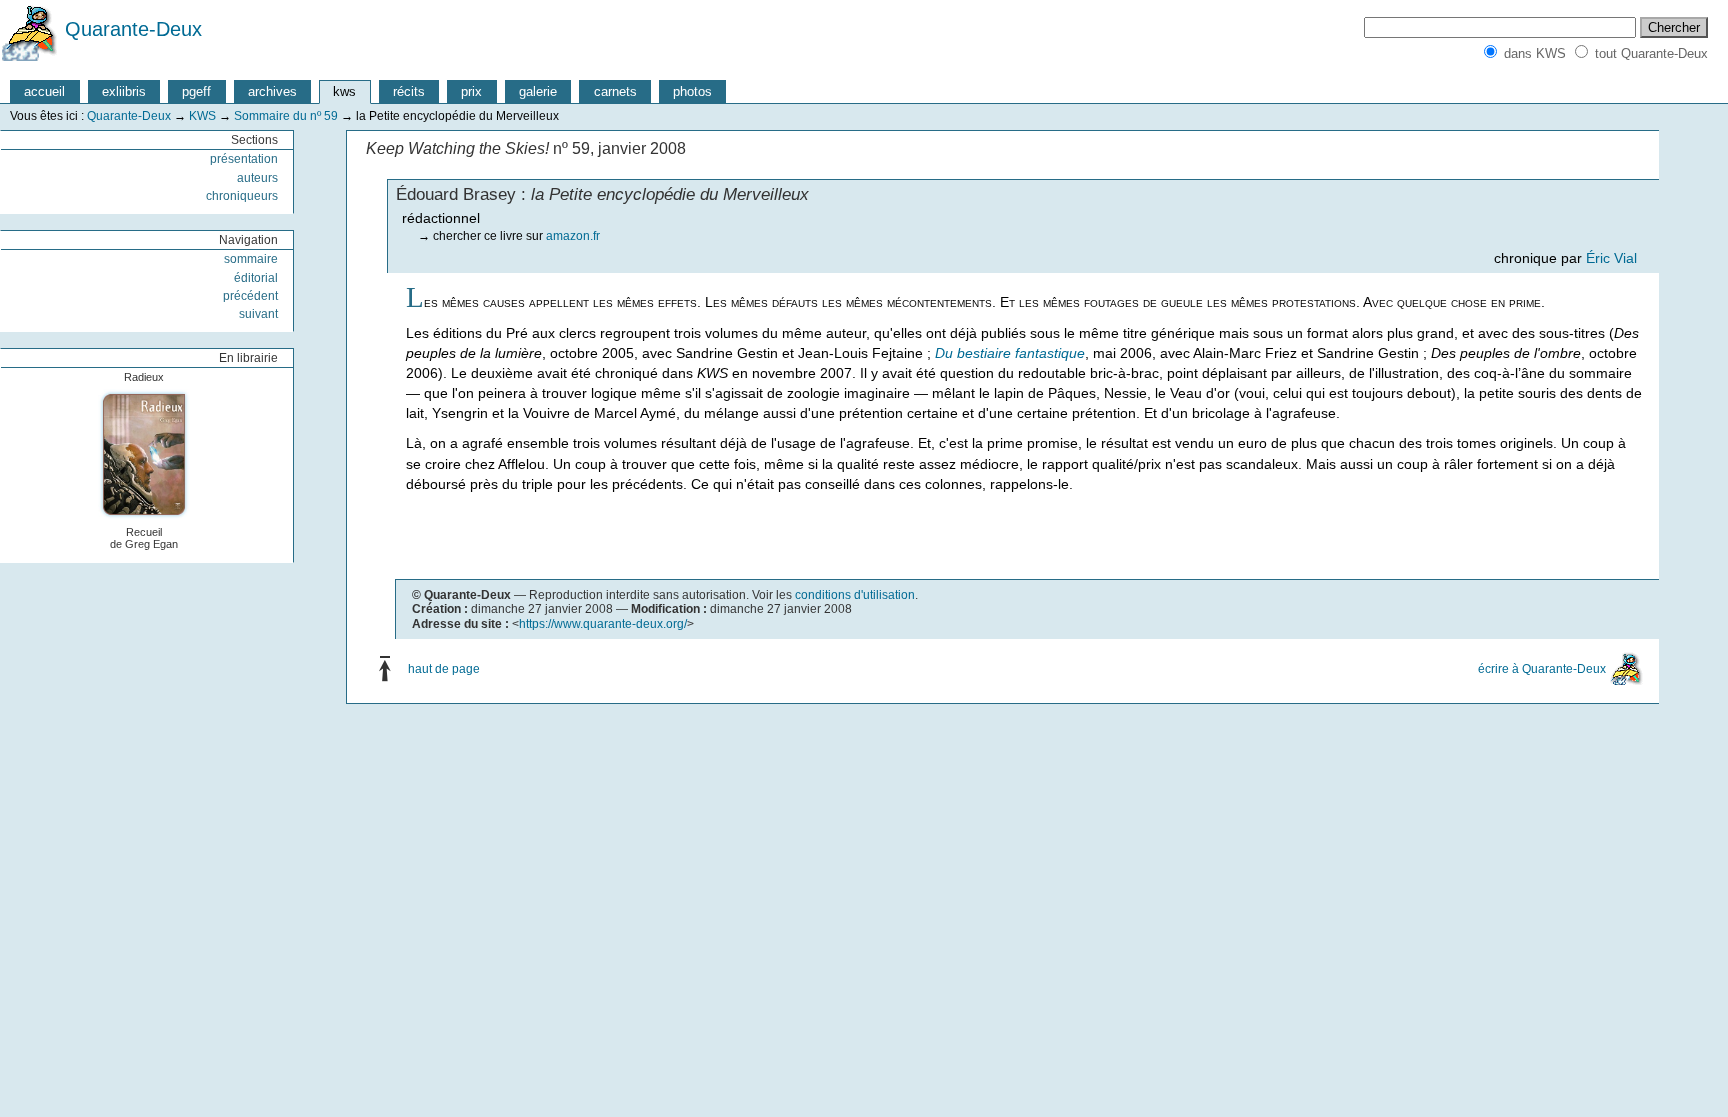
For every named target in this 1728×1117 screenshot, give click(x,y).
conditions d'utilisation (855, 595)
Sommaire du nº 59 (286, 116)
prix (471, 91)
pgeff (196, 91)
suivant (258, 314)
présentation (244, 159)
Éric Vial (1611, 258)
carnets (615, 91)
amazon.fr (573, 236)
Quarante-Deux (133, 29)
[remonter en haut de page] (390, 668)
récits (409, 91)
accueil (44, 91)
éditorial (256, 278)
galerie (538, 91)
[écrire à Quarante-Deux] (1626, 668)
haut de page (444, 668)
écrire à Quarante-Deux (1542, 668)
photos (692, 91)
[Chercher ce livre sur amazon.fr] (147, 454)
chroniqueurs (242, 196)
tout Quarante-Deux (1651, 53)
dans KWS (1535, 53)
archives (272, 91)
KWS (202, 116)
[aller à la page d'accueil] (29, 29)
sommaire (251, 259)
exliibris (124, 91)
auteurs (257, 178)
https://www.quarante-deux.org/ (603, 624)
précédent (250, 296)
